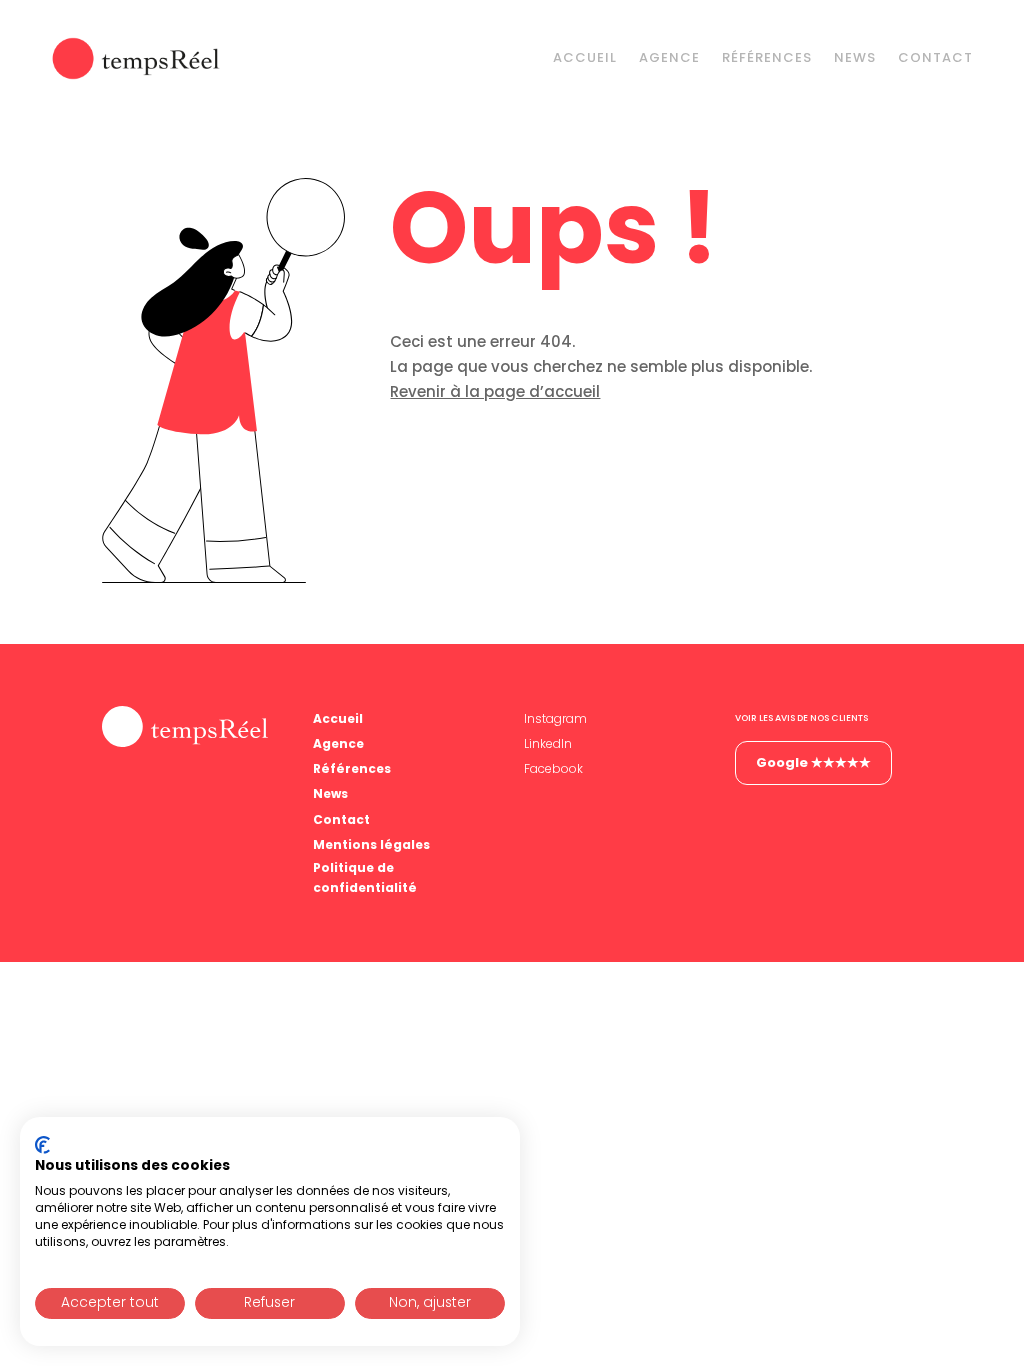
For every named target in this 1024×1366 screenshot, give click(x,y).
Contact (935, 57)
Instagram (555, 718)
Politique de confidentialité (365, 877)
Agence (669, 57)
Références (767, 57)
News (855, 57)
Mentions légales (371, 844)
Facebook (553, 768)
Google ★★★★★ (813, 762)
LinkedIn (548, 743)
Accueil (585, 57)
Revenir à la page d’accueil (495, 391)
